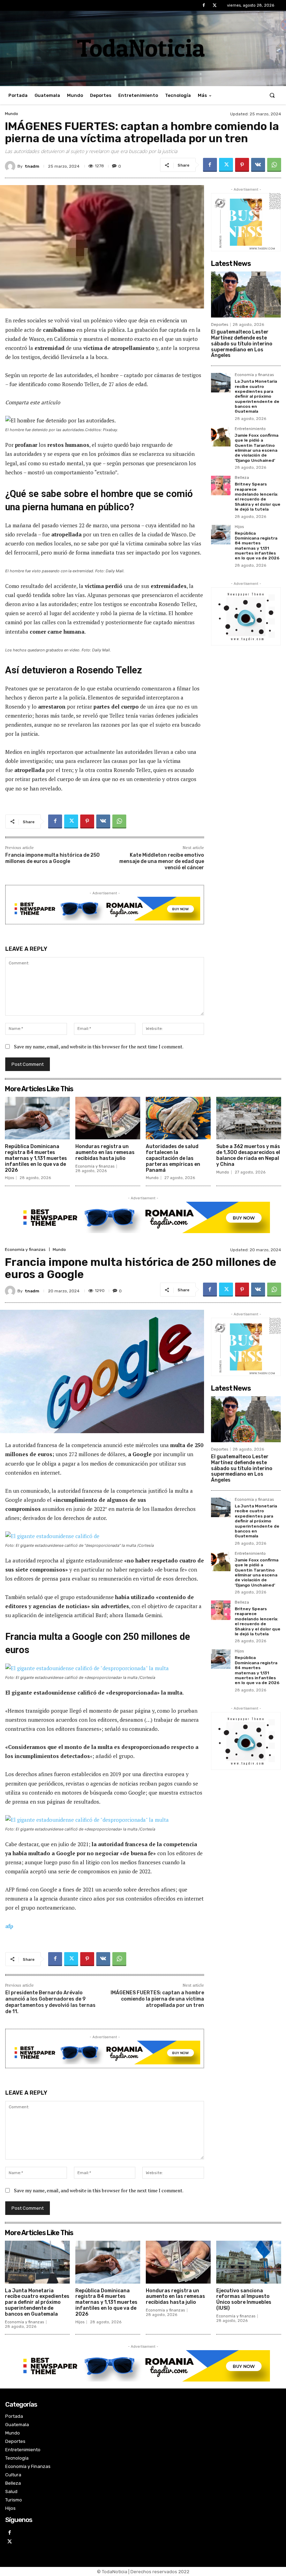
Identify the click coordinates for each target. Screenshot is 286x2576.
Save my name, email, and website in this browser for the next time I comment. (99, 1046)
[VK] (258, 165)
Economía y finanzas (254, 375)
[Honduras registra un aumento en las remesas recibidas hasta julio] (108, 1118)
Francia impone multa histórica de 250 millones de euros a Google (52, 858)
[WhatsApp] (274, 165)
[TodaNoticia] (143, 48)
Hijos (239, 527)
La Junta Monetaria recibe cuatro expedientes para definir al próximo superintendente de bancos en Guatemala (257, 396)
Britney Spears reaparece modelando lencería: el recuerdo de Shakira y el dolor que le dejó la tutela (258, 497)
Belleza (242, 478)
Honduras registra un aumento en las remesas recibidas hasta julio (105, 1152)
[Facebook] (204, 5)
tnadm (32, 166)
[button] (272, 95)
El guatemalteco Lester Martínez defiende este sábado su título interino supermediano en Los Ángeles (242, 344)
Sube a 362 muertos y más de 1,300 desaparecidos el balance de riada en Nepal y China (248, 1155)
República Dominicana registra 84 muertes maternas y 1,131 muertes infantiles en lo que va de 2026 (257, 546)
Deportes (220, 325)
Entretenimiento (250, 429)
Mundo (12, 114)
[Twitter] (215, 5)
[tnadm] (11, 166)
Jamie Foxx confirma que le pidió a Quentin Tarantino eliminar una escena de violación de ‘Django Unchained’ (257, 448)
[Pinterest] (242, 165)
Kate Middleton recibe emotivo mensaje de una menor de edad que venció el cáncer (162, 861)
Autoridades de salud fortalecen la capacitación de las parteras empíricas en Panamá (173, 1158)
